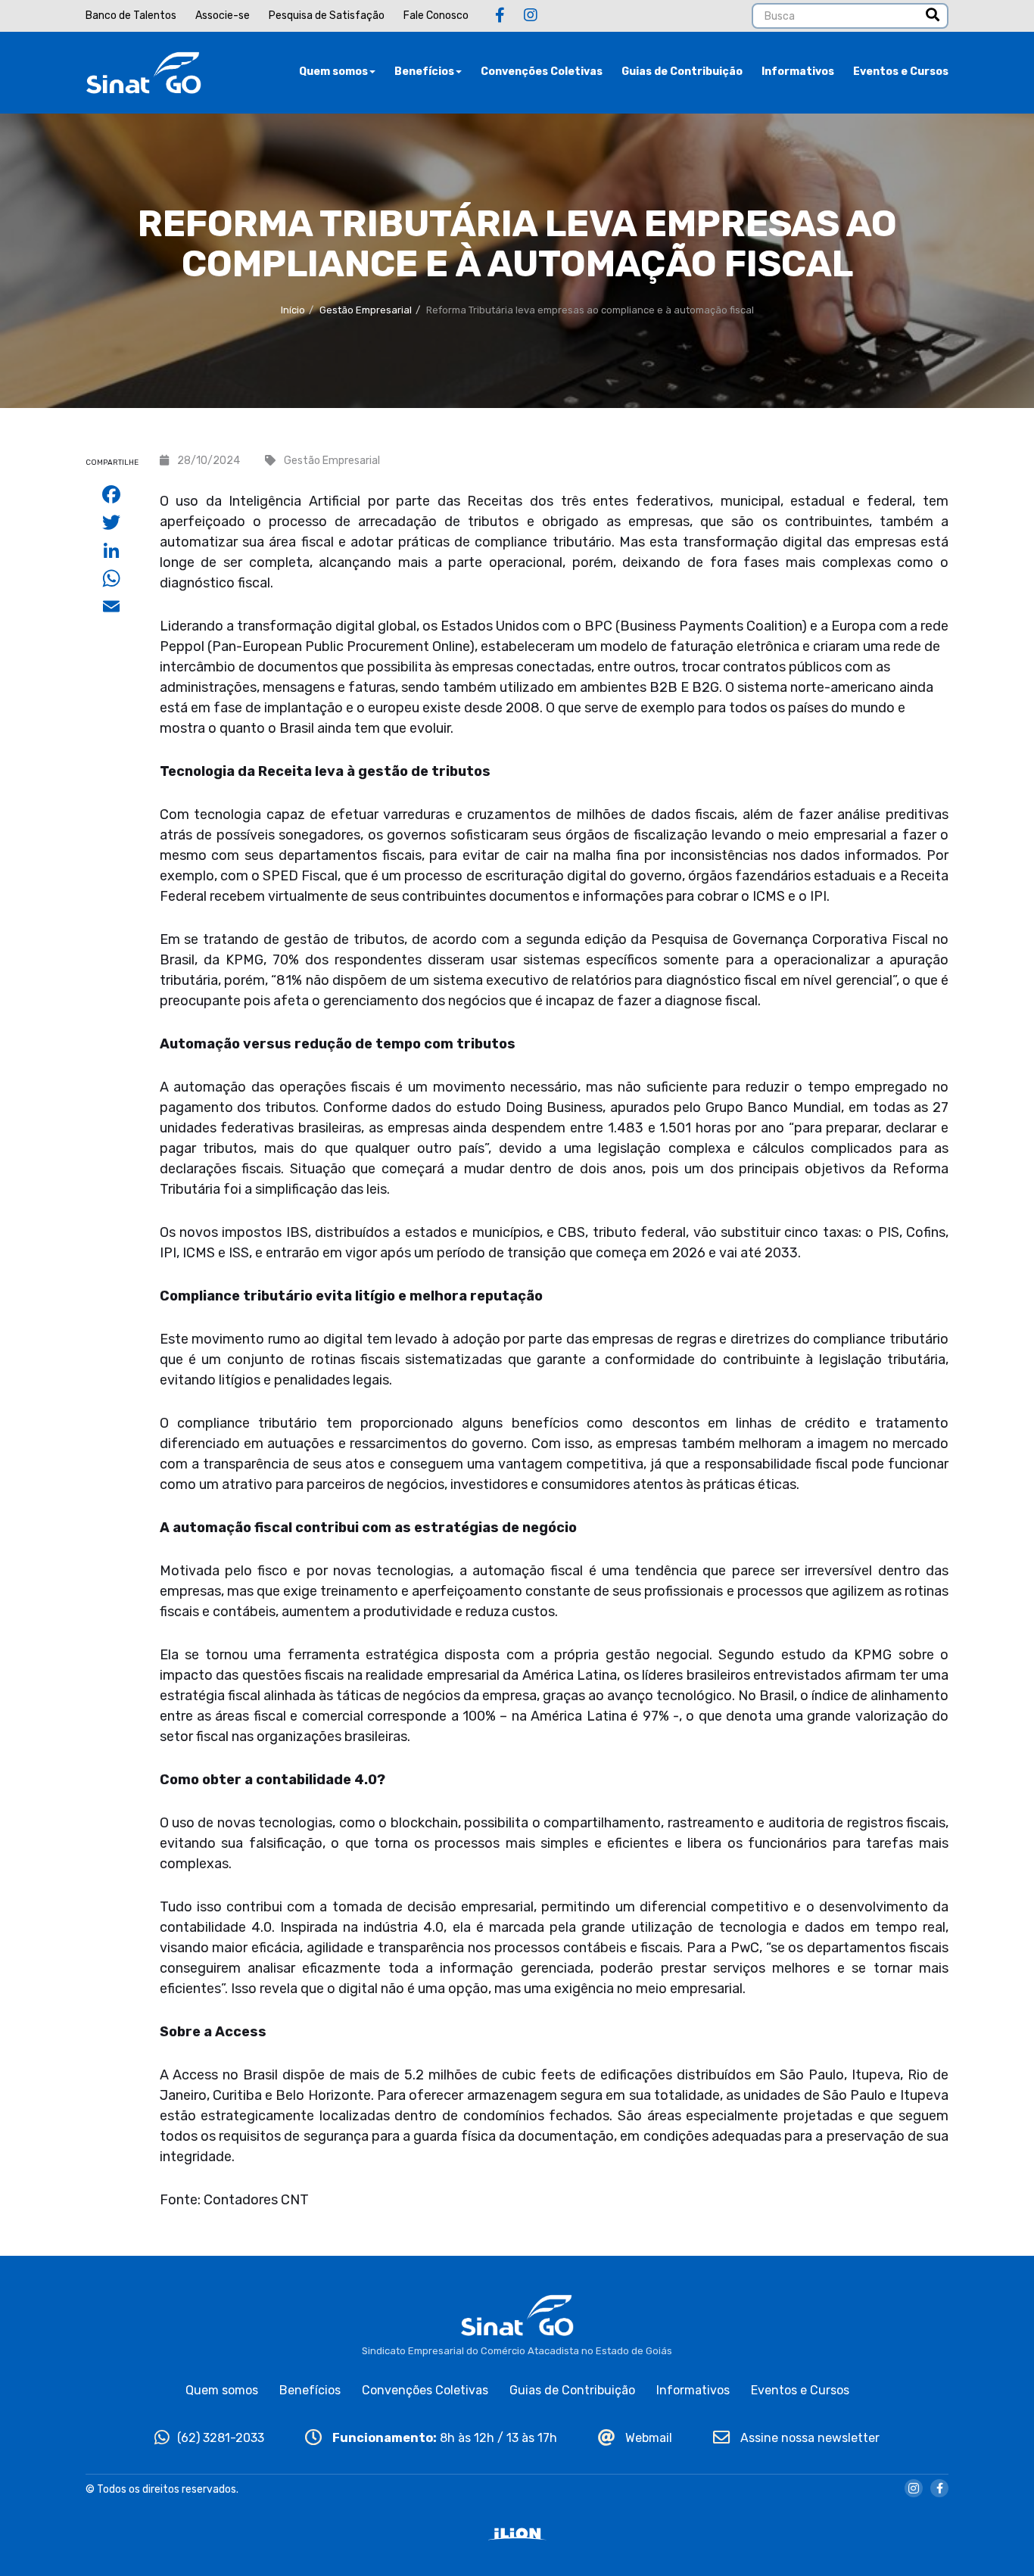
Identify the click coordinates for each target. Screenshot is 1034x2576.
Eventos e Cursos (901, 72)
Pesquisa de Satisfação (327, 16)
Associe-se (223, 16)
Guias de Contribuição (682, 72)
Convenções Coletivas (542, 72)
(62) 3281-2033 (221, 2438)
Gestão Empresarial (366, 310)
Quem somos (333, 72)
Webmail (647, 2438)
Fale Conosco (436, 16)
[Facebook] (500, 15)
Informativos (798, 72)
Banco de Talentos (131, 16)
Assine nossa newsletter (808, 2438)
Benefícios (424, 72)
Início (293, 310)
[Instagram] (531, 15)
